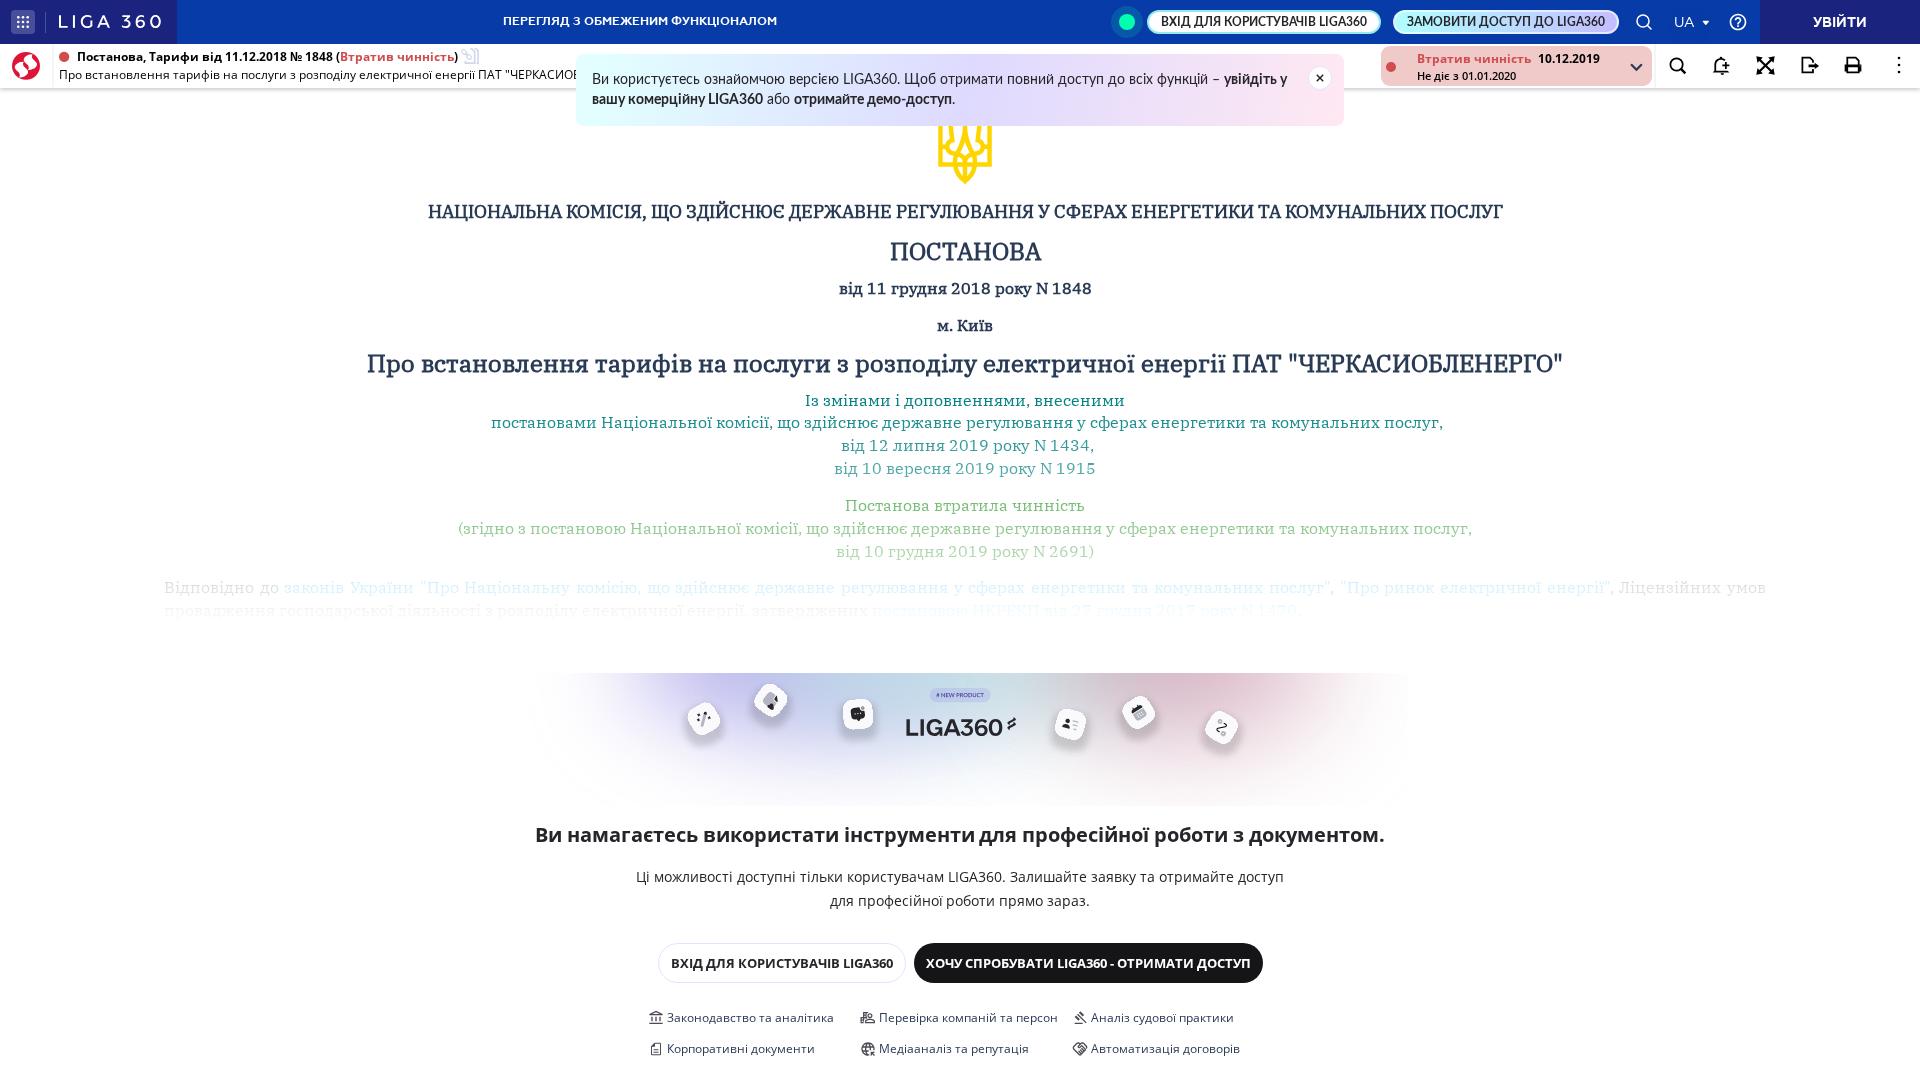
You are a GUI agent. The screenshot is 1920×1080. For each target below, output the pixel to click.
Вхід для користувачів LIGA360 (782, 963)
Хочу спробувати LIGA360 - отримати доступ (1088, 963)
